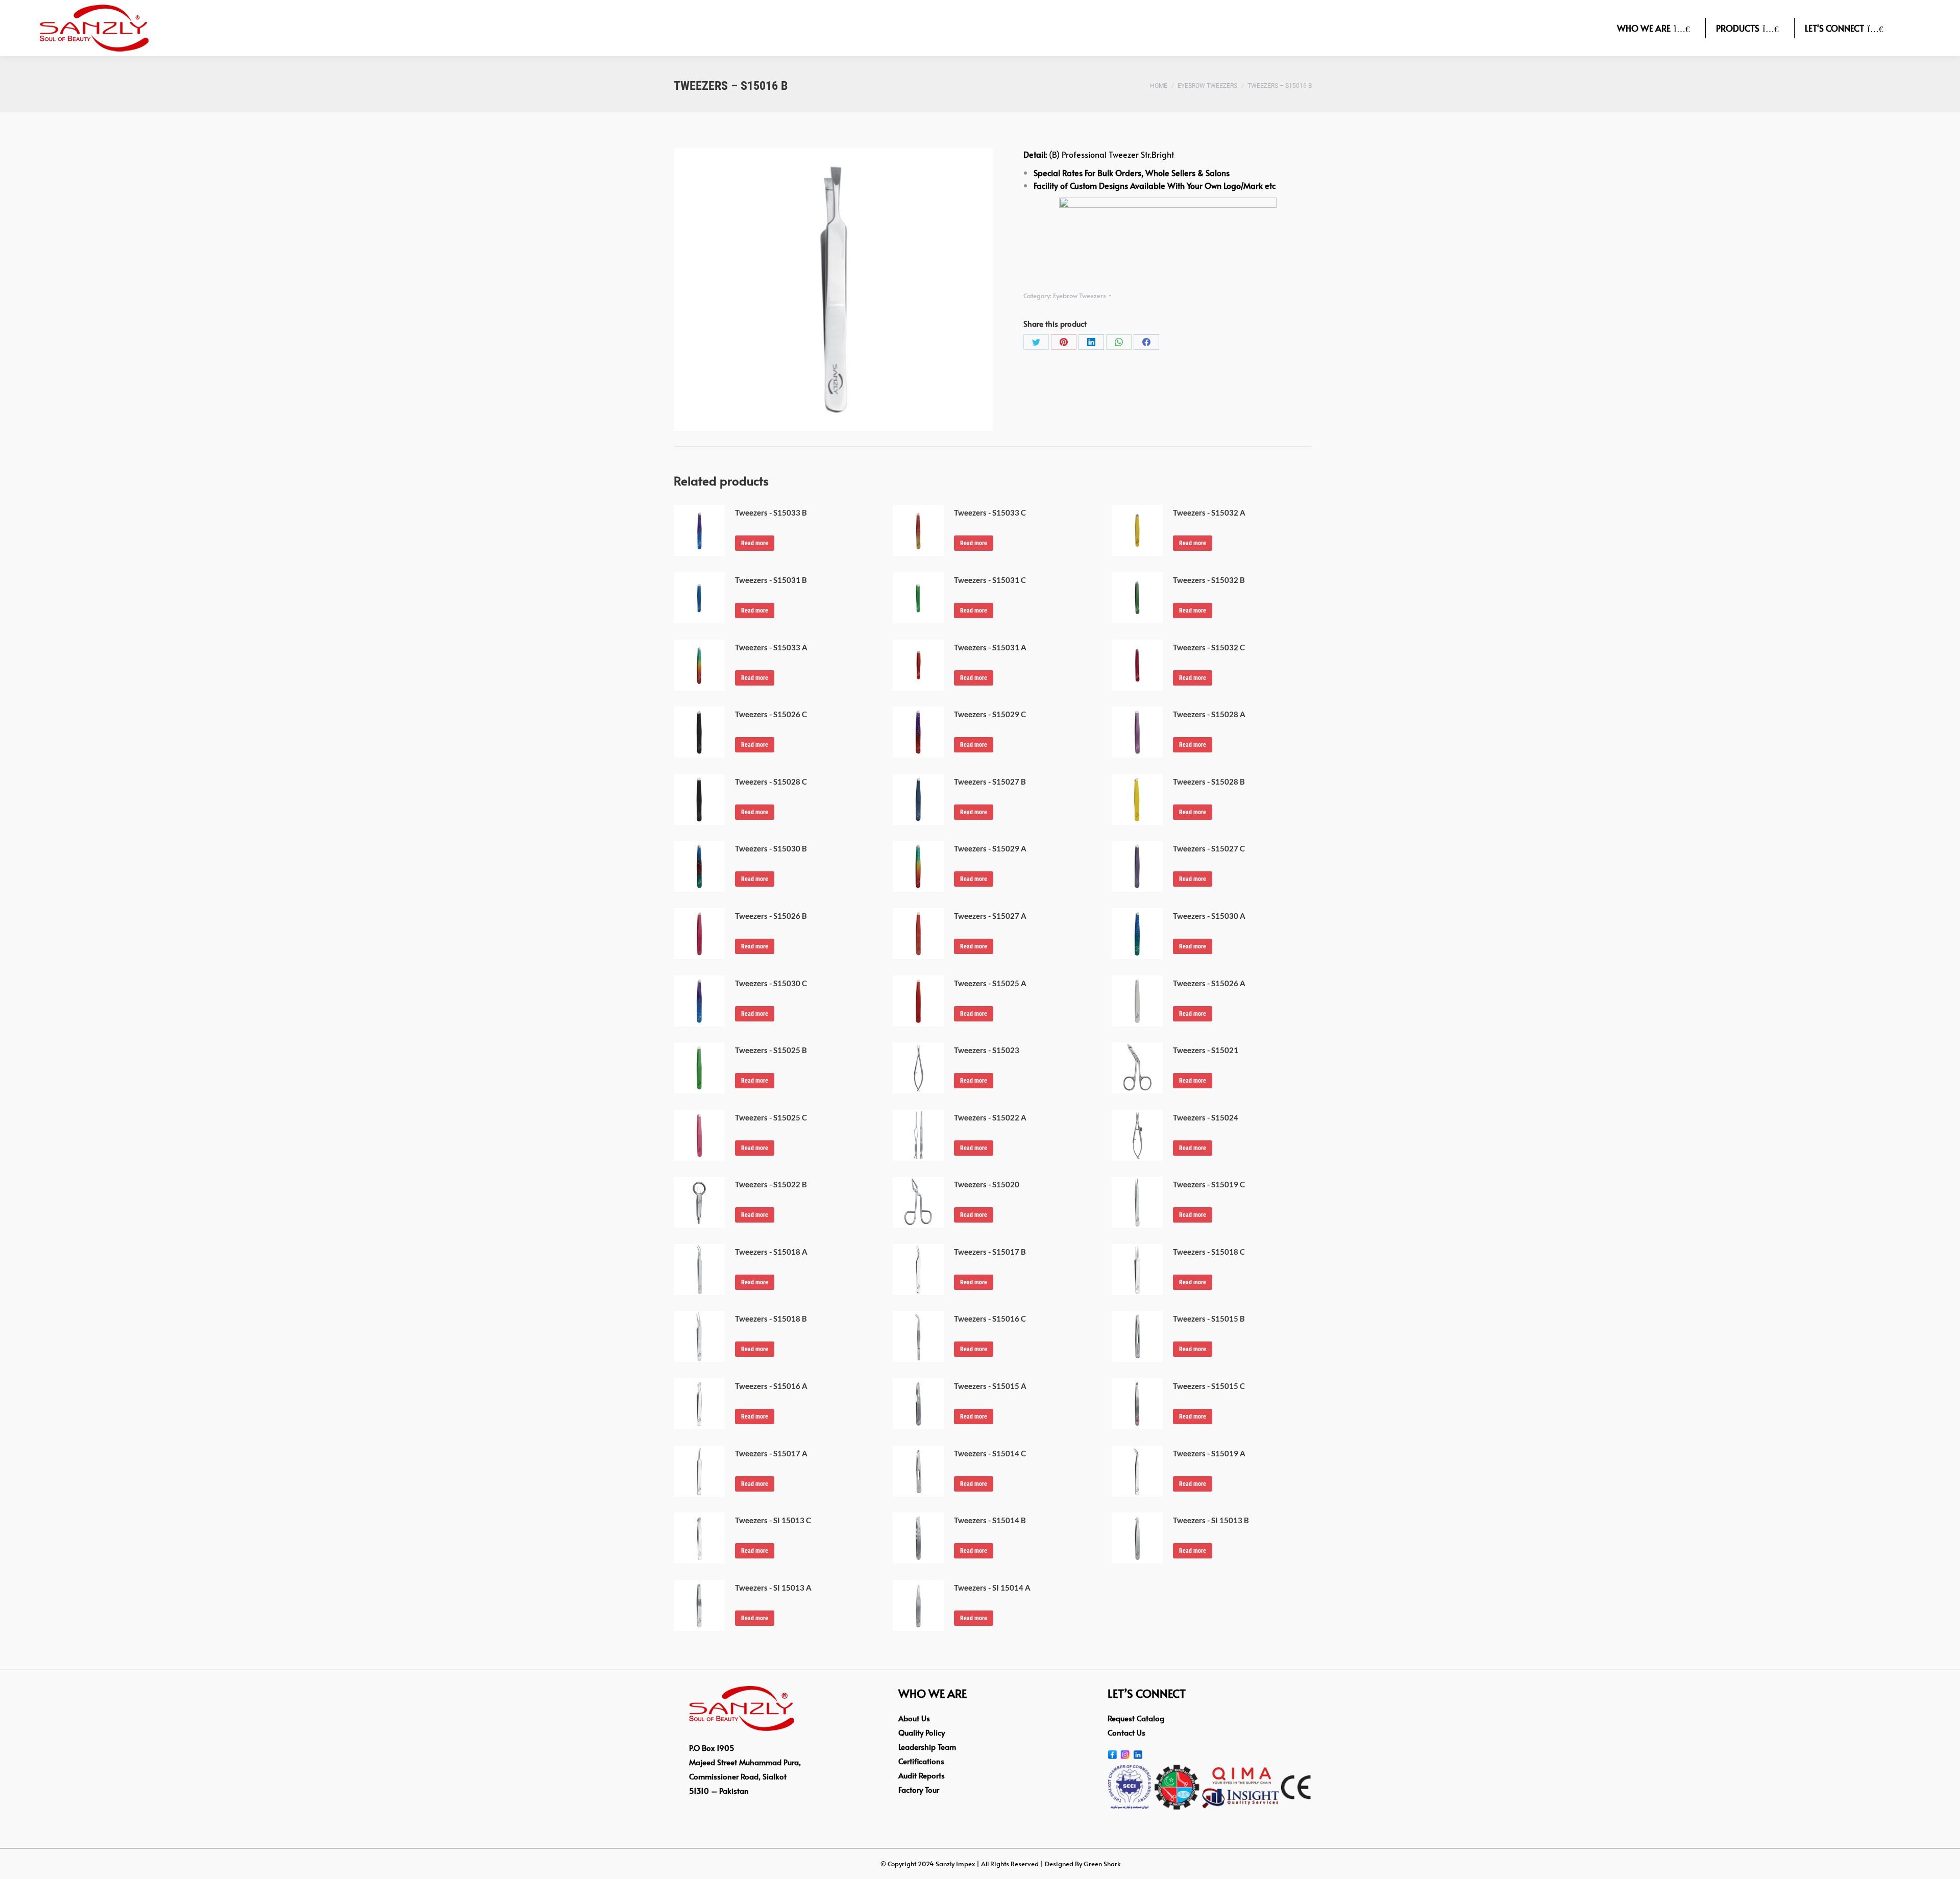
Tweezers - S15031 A (990, 647)
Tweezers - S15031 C (990, 580)
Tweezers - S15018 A (771, 1252)
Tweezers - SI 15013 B (1211, 1520)
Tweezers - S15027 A (990, 916)
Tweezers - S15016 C (990, 1319)
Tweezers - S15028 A (1209, 714)
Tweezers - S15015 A (990, 1386)
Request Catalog (1136, 1718)
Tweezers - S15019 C (1209, 1184)
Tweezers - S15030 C (771, 983)
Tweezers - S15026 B (771, 916)
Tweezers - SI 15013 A (773, 1588)
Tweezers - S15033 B (771, 513)
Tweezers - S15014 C (990, 1453)
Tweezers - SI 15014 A (992, 1588)
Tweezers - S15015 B (1209, 1319)
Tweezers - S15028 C (771, 782)
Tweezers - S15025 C (771, 1117)
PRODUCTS (1738, 28)
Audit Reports (922, 1775)
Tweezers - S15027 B (990, 782)
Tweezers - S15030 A (1209, 916)
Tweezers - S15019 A (1209, 1453)
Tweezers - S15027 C (1209, 848)
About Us (914, 1718)
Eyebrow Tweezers (1080, 296)
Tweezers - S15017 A (771, 1453)
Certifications (921, 1761)
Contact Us (1126, 1732)
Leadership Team (927, 1747)
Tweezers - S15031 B (771, 580)
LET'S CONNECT (1834, 28)
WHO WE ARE (1644, 28)
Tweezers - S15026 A (1209, 983)
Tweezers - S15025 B (771, 1050)
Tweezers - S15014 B (990, 1520)
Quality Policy (922, 1732)
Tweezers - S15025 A (990, 983)
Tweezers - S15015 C (1209, 1386)
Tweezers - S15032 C (1209, 647)
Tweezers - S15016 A (771, 1386)
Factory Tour (919, 1789)
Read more (755, 543)
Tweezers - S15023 (987, 1050)
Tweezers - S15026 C (771, 714)
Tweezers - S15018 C (1209, 1252)
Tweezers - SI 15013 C (773, 1520)
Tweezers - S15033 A (771, 647)
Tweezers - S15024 (1206, 1117)
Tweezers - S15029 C (990, 714)
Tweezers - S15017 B (990, 1252)
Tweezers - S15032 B (1209, 580)
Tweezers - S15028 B (1209, 782)
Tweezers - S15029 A (990, 848)
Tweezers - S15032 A (1209, 513)
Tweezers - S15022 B (771, 1184)
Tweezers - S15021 (1206, 1050)
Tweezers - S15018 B (771, 1319)
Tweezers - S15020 (987, 1184)
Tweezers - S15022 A (990, 1117)
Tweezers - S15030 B (771, 848)
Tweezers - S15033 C (990, 513)
